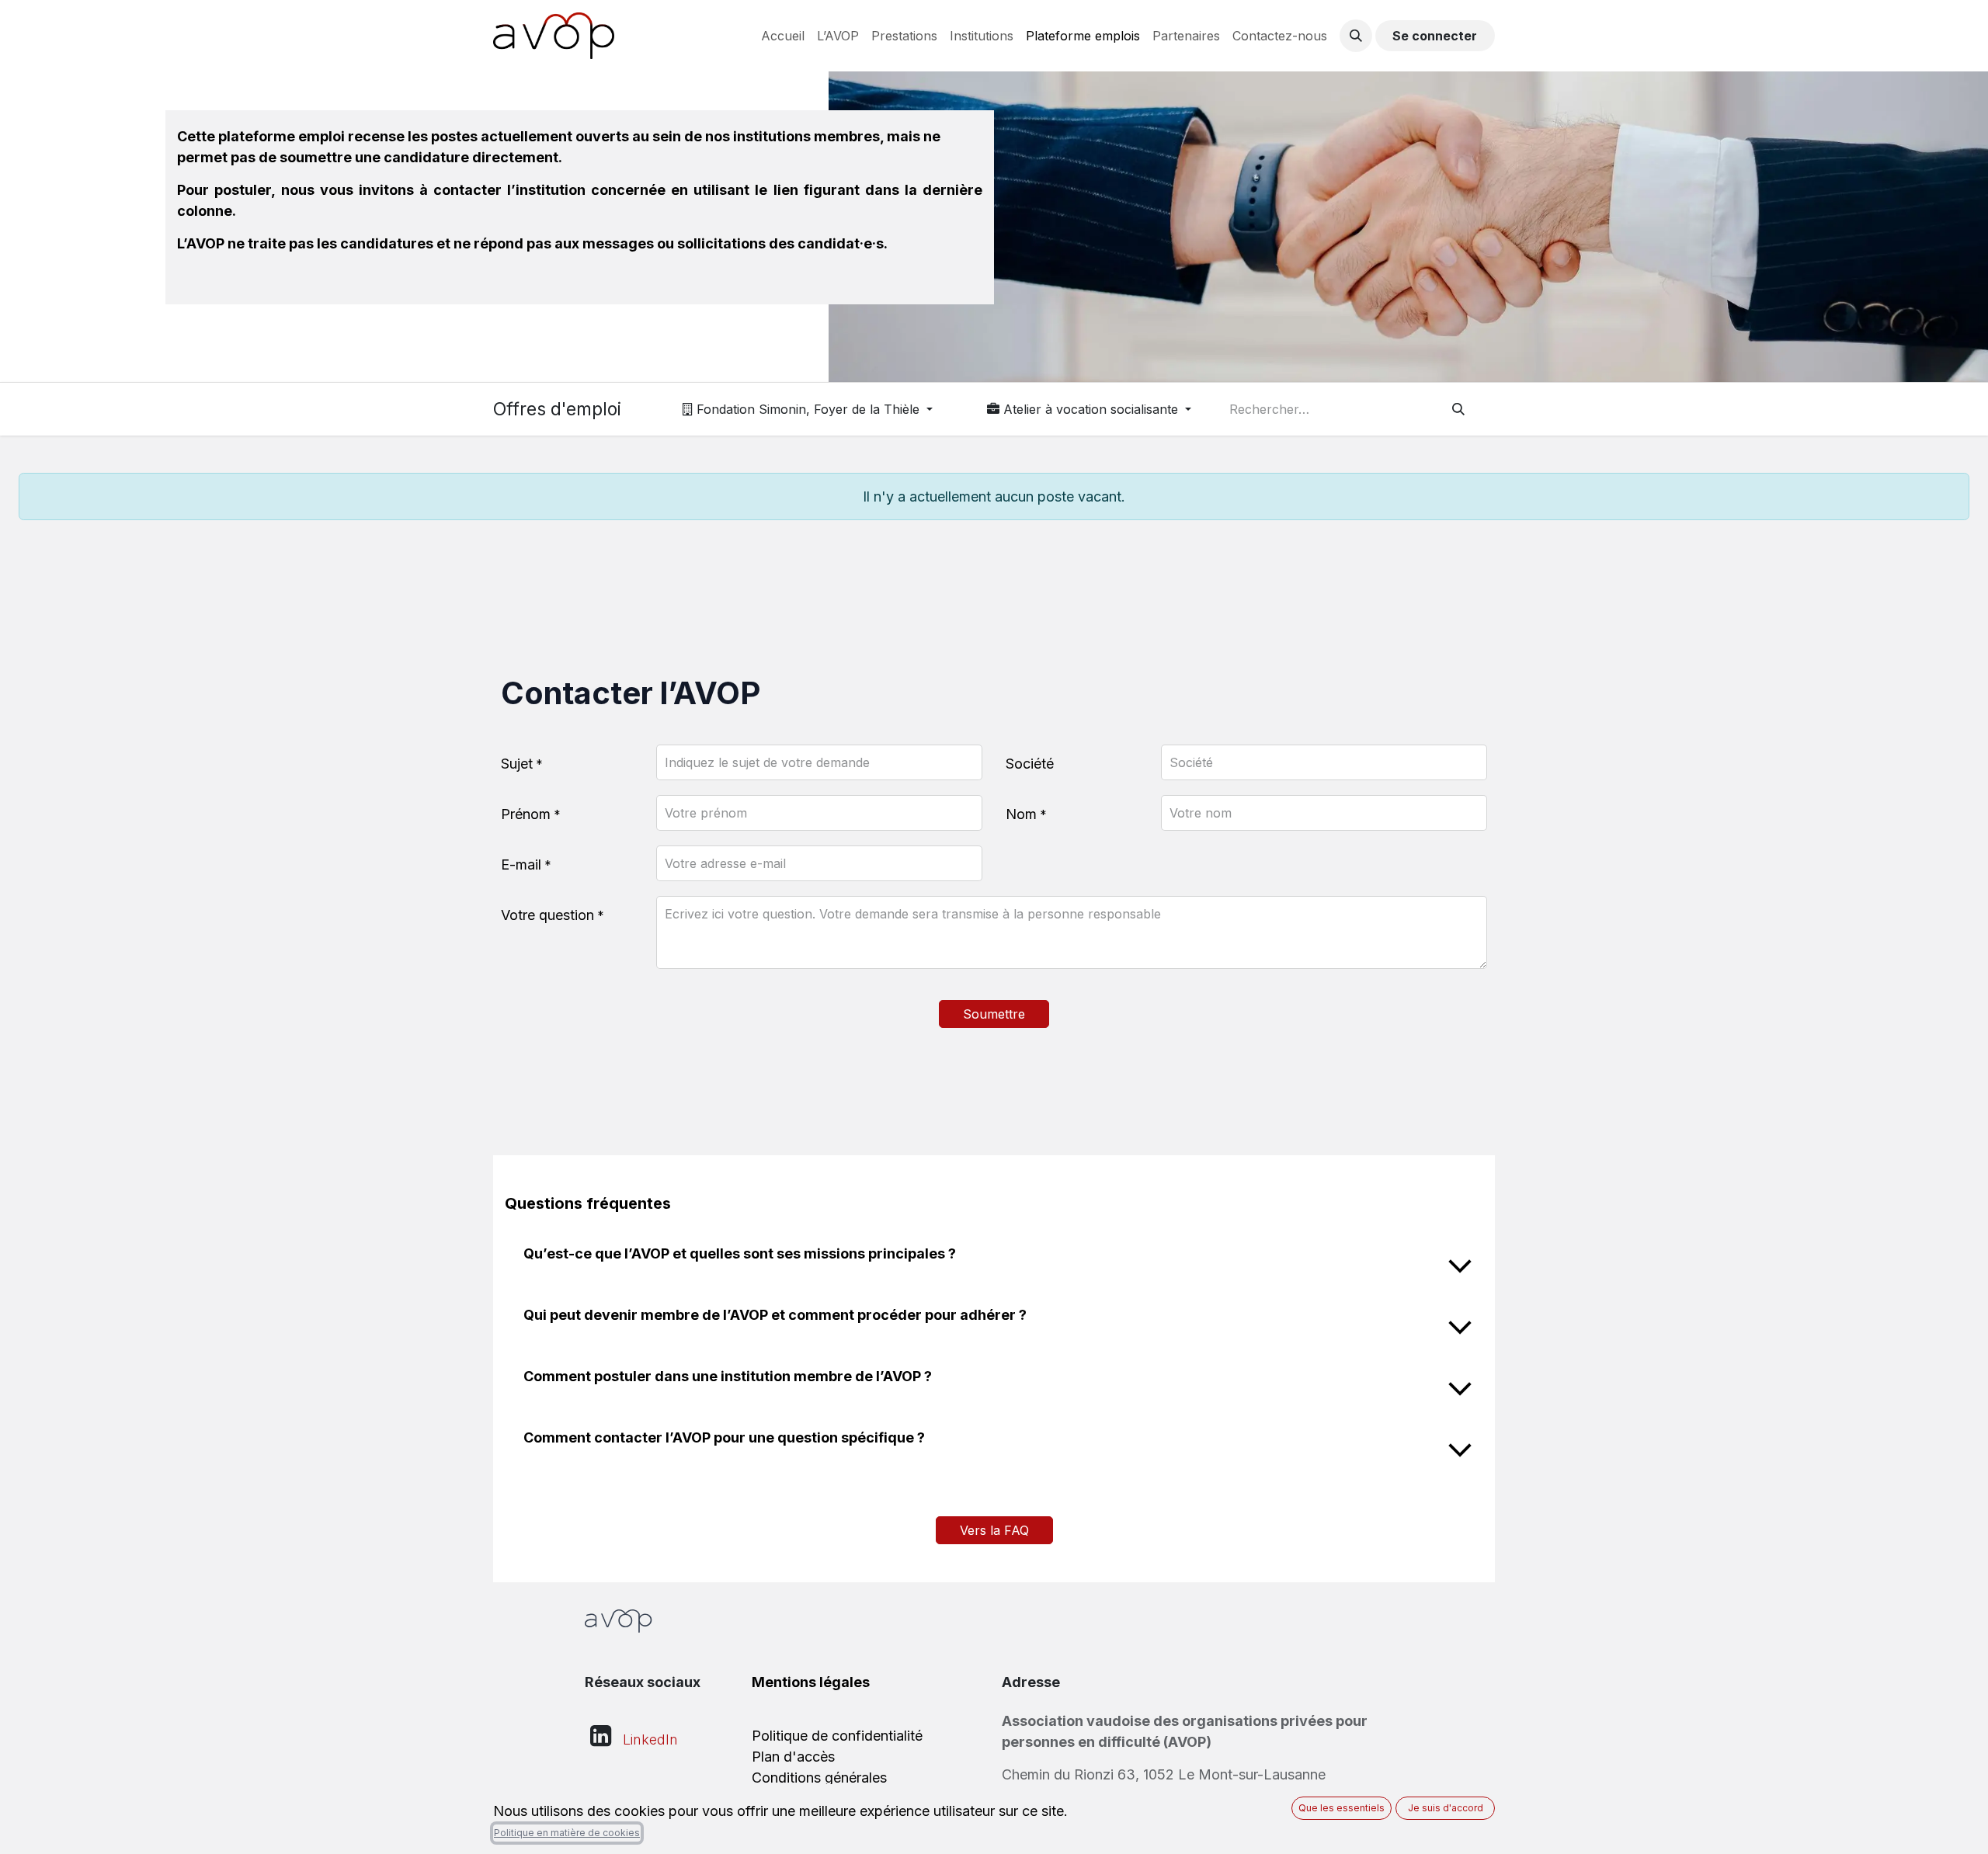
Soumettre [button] (994, 1014)
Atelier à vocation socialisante (1091, 409)
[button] (1356, 36)
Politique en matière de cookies (567, 1833)
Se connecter (1435, 36)
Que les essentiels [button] (1342, 1808)
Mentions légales (811, 1682)
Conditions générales (819, 1778)
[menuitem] (783, 36)
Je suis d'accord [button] (1446, 1808)
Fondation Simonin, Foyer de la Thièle (808, 409)
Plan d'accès (793, 1757)
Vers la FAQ (994, 1530)
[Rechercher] (1458, 409)
